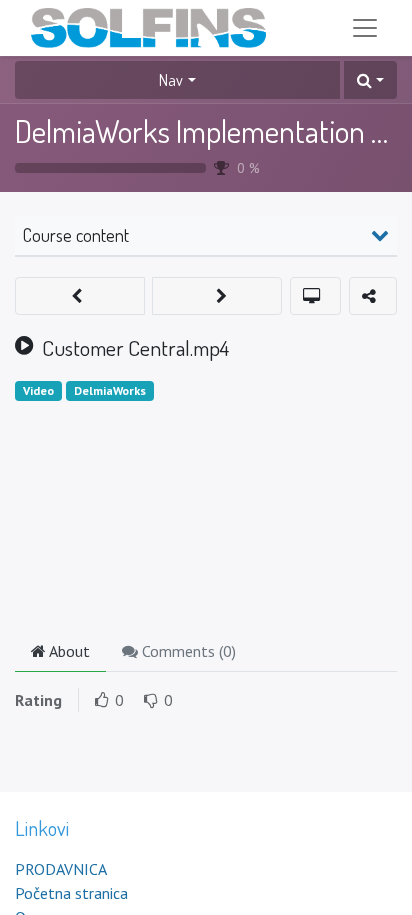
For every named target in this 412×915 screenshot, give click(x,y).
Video (38, 390)
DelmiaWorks (110, 390)
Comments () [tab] (187, 651)
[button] (370, 80)
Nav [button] (171, 80)
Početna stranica (71, 893)
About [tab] (68, 651)
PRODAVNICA (61, 869)
